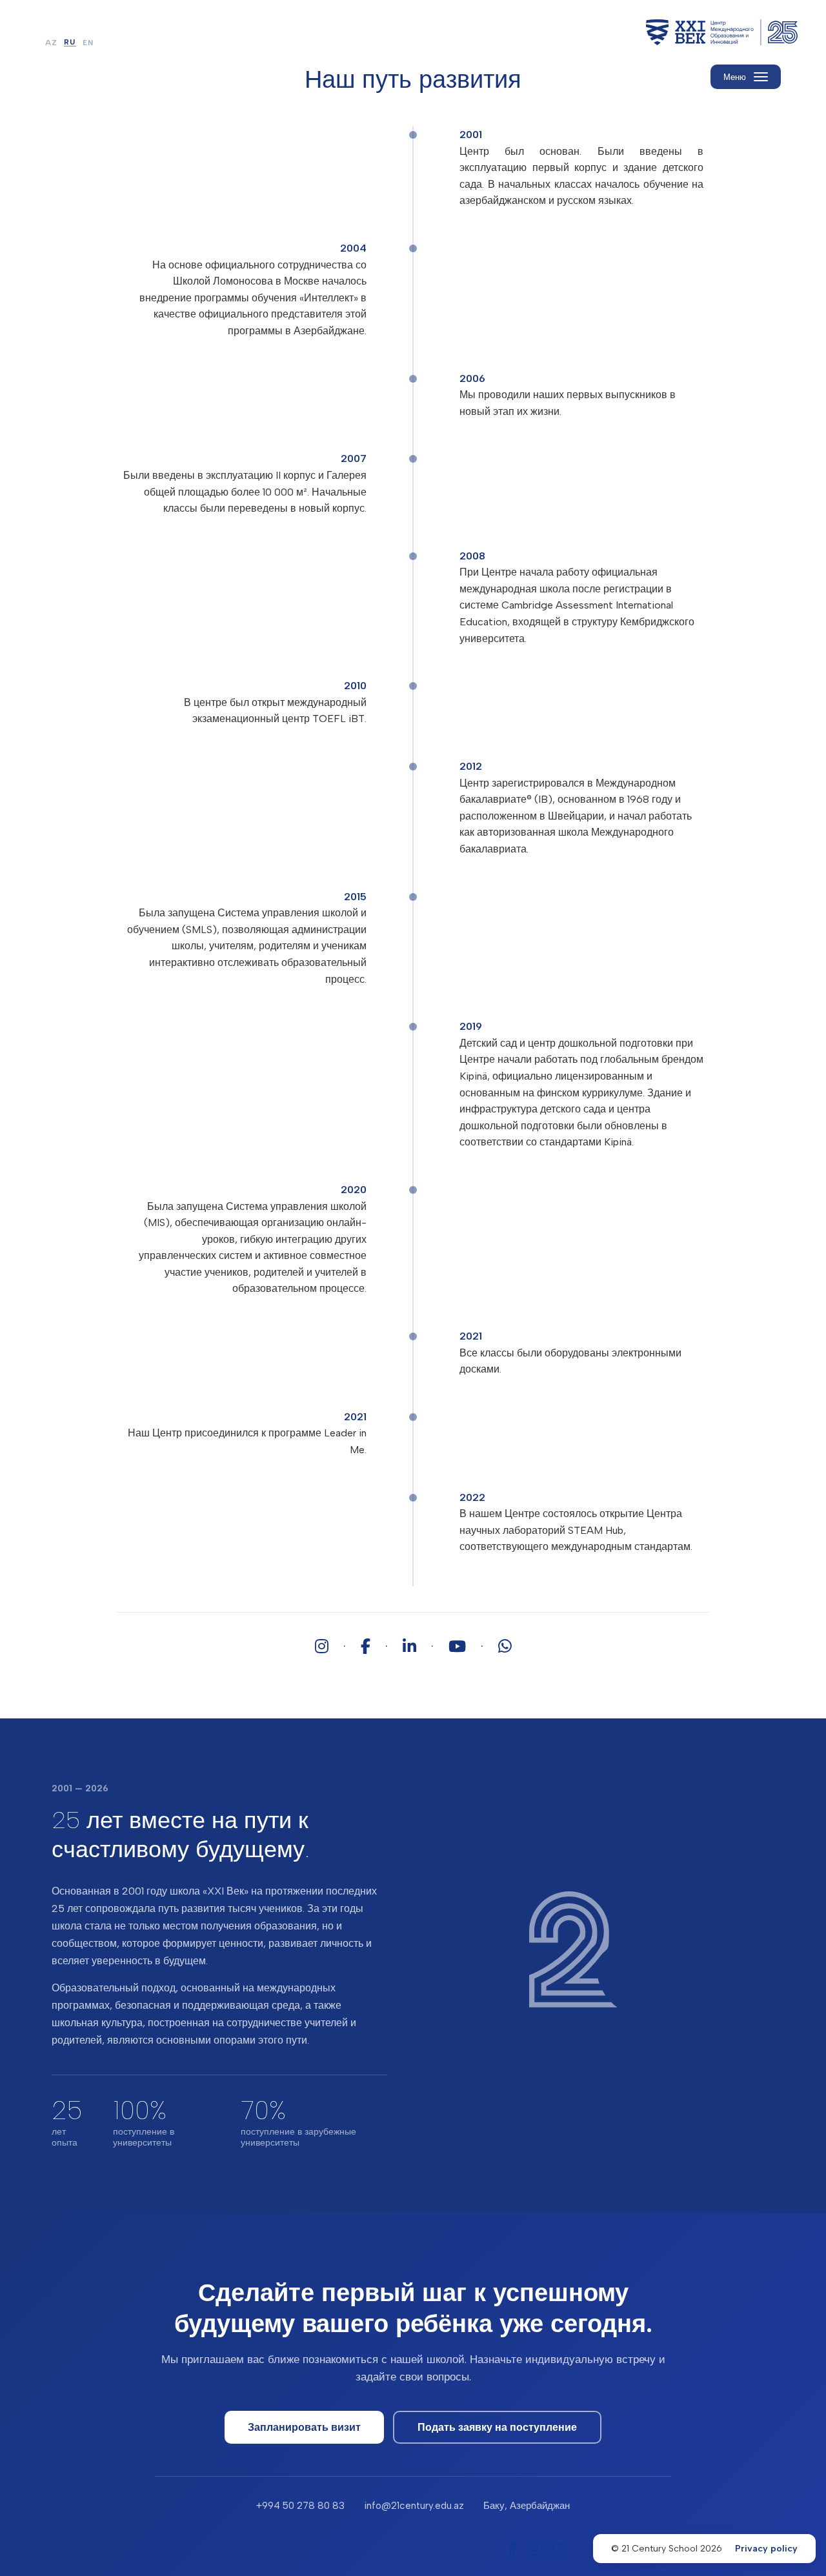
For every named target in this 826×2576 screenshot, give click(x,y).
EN (88, 43)
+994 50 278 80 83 (300, 2506)
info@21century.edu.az (414, 2506)
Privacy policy (766, 2549)
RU (70, 43)
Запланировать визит (304, 2427)
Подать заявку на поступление (497, 2427)
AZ (51, 43)
